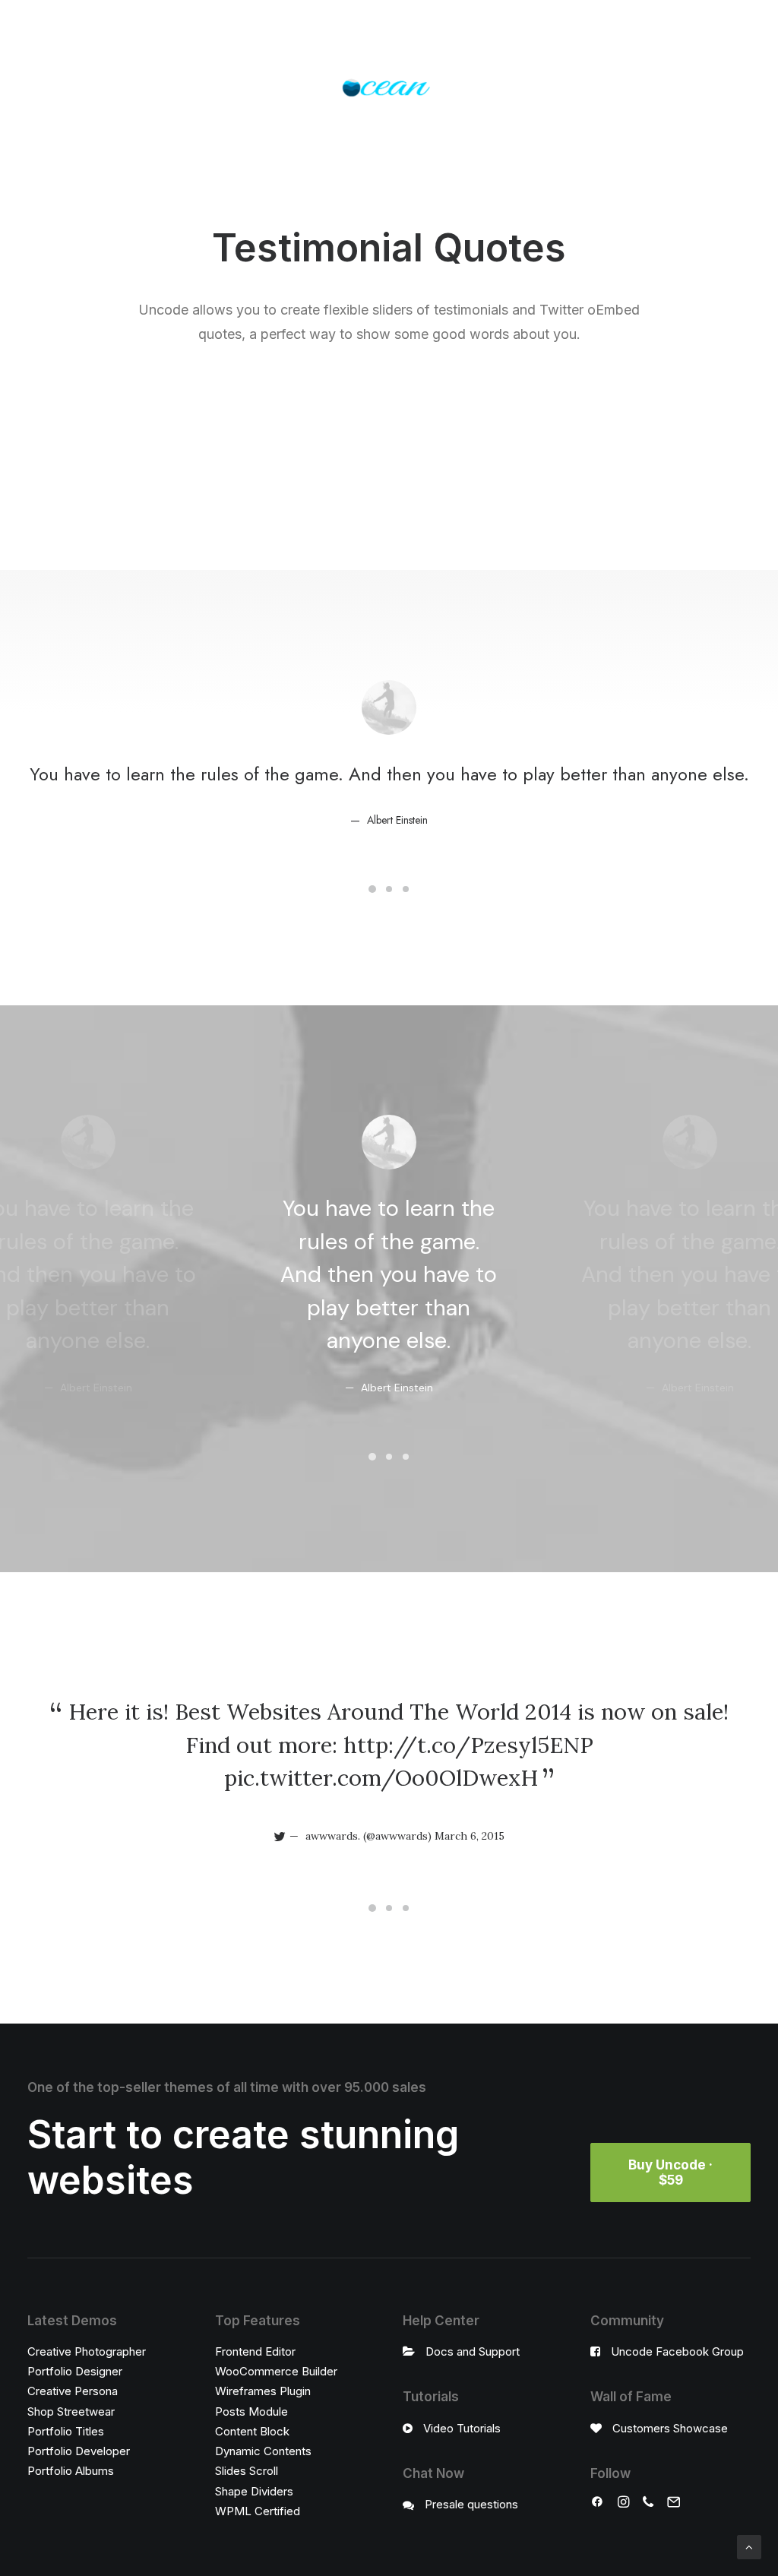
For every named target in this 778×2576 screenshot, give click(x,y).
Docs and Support (473, 2351)
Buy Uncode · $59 (672, 2173)
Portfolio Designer (75, 2371)
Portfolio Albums (71, 2471)
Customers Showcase (670, 2428)
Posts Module (251, 2411)
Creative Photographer (87, 2351)
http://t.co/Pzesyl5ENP (468, 1745)
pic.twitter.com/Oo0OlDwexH (381, 1778)
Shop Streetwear (71, 2411)
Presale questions (471, 2504)
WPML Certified (258, 2511)
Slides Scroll (247, 2471)
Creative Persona (73, 2391)
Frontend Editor (255, 2351)
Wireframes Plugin (263, 2391)
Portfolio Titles (66, 2431)
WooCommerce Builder (276, 2371)
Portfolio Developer (79, 2451)
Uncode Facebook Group (677, 2351)
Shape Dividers (254, 2491)
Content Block (252, 2431)
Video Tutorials (462, 2428)
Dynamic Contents (263, 2451)
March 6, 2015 (470, 1836)
